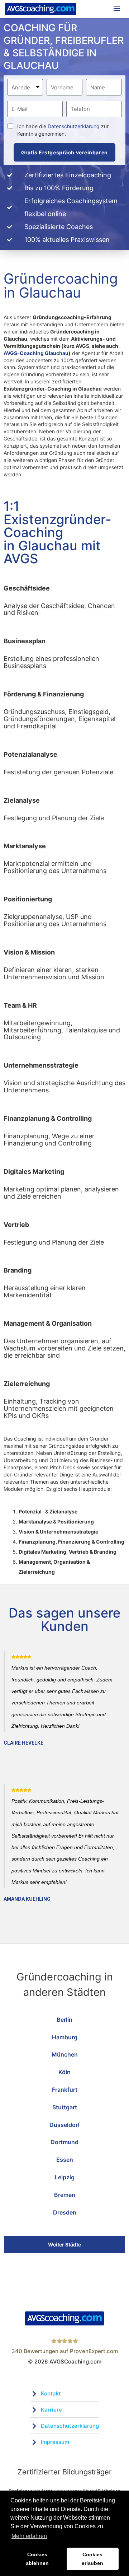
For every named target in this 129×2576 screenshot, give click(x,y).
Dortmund (64, 2142)
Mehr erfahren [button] (29, 2536)
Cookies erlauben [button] (92, 2559)
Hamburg (65, 2037)
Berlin (64, 2020)
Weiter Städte (64, 2244)
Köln (64, 2072)
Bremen (65, 2195)
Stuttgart (65, 2107)
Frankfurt (65, 2090)
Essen (65, 2160)
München (65, 2054)
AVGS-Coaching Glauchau (36, 353)
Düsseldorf (65, 2125)
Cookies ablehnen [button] (37, 2559)
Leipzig (65, 2177)
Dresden (65, 2212)
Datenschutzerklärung (74, 126)
